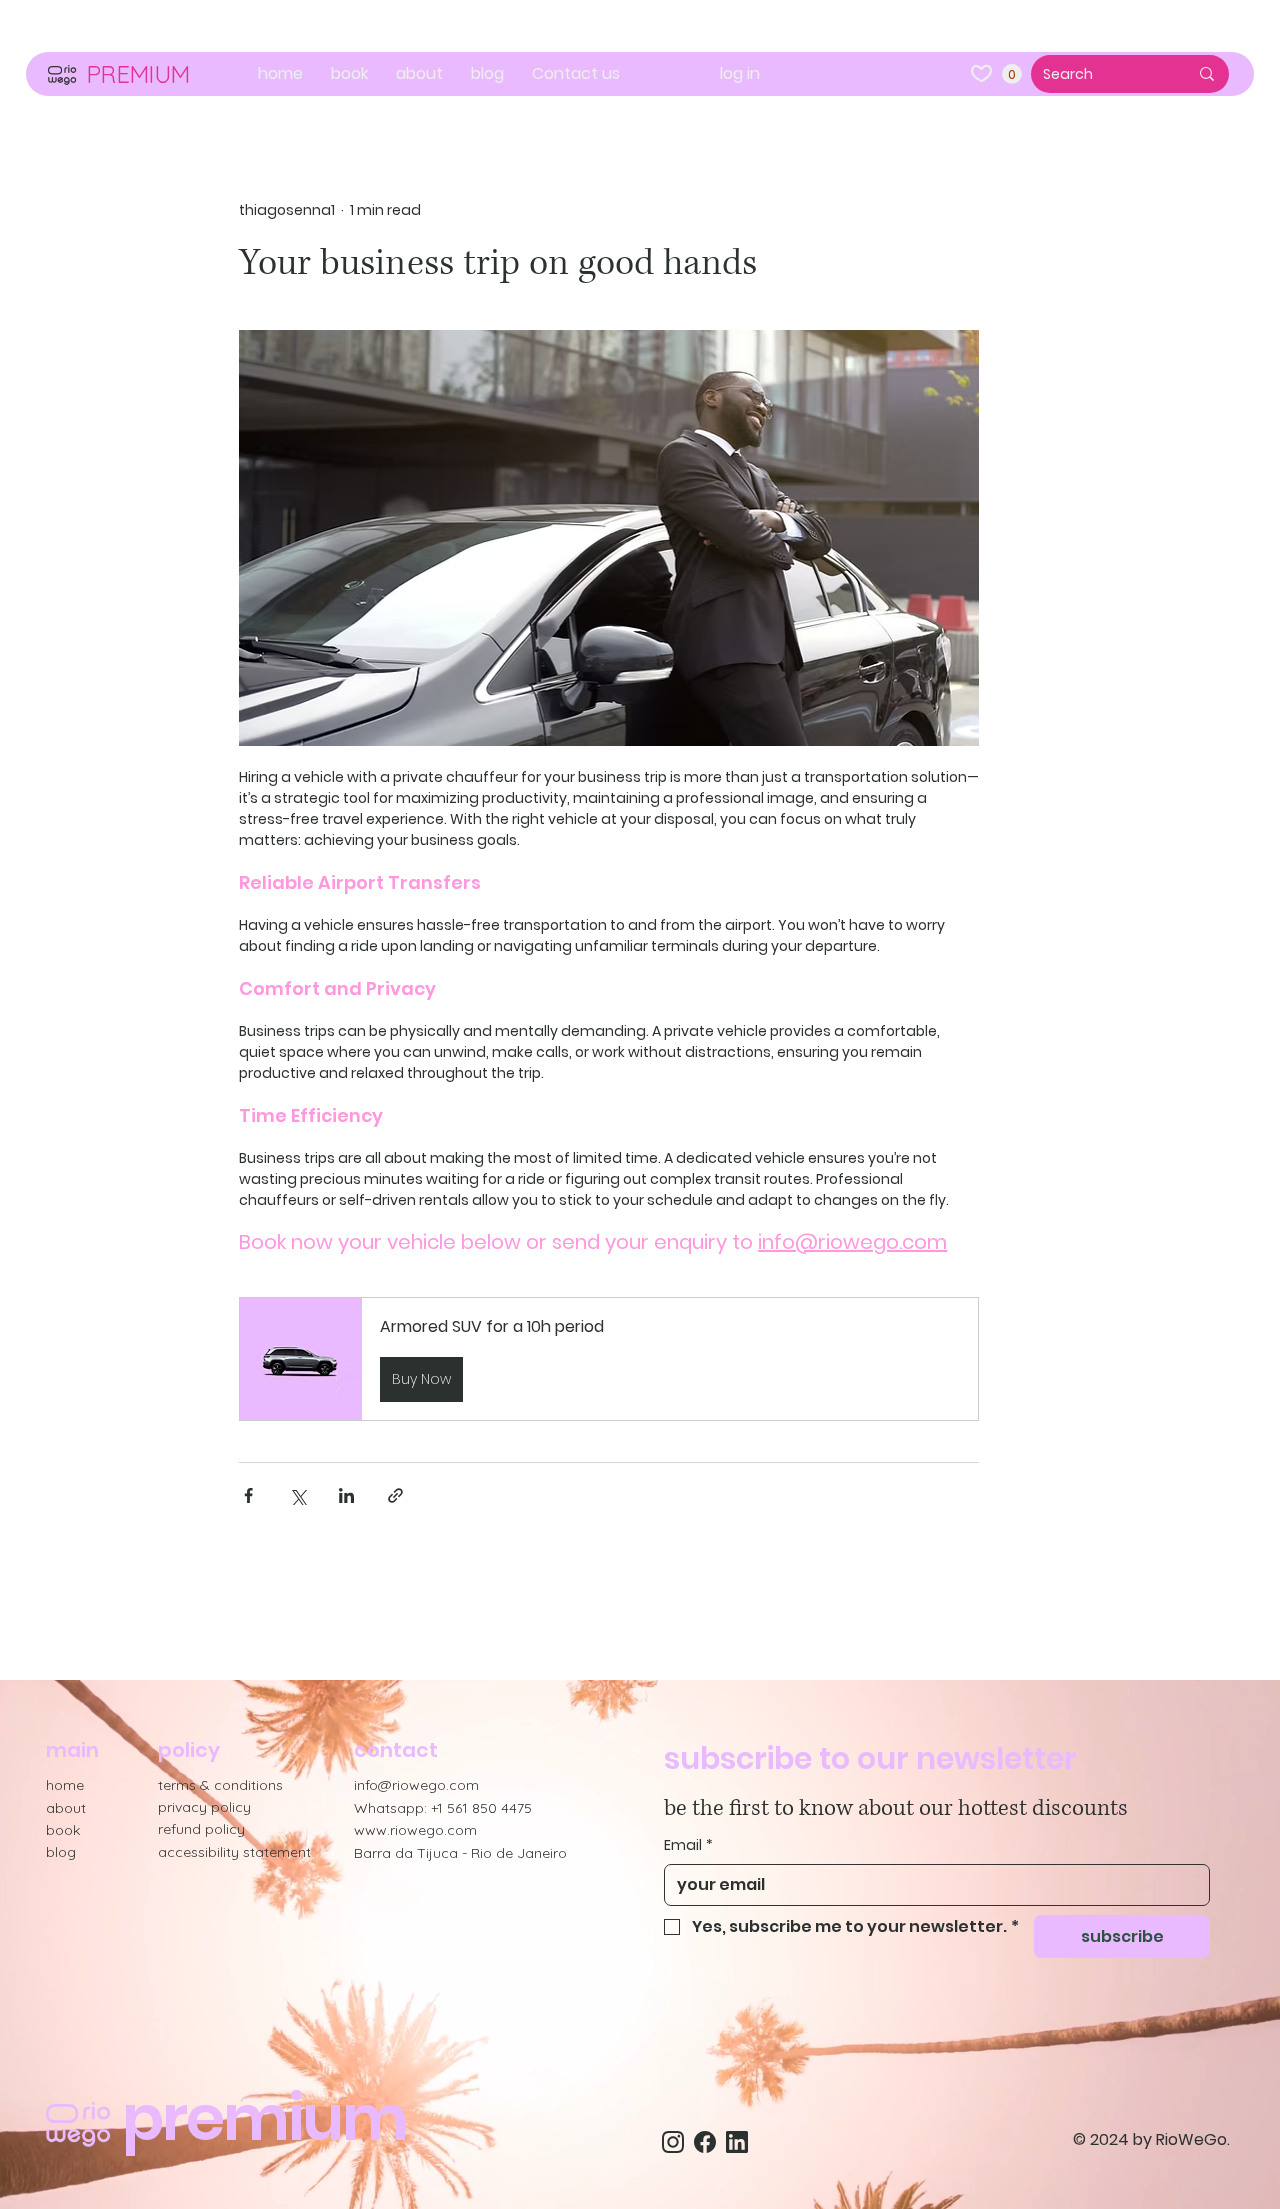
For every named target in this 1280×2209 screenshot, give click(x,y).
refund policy (201, 1829)
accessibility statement (234, 1852)
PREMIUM (137, 74)
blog (61, 1852)
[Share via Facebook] (248, 1495)
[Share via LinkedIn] (346, 1495)
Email (688, 1845)
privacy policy (204, 1807)
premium (265, 2118)
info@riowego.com (416, 1785)
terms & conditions (220, 1785)
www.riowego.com (415, 1830)
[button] (1012, 74)
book (63, 1830)
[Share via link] (395, 1495)
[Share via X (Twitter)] (297, 1495)
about (66, 1808)
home (65, 1785)
